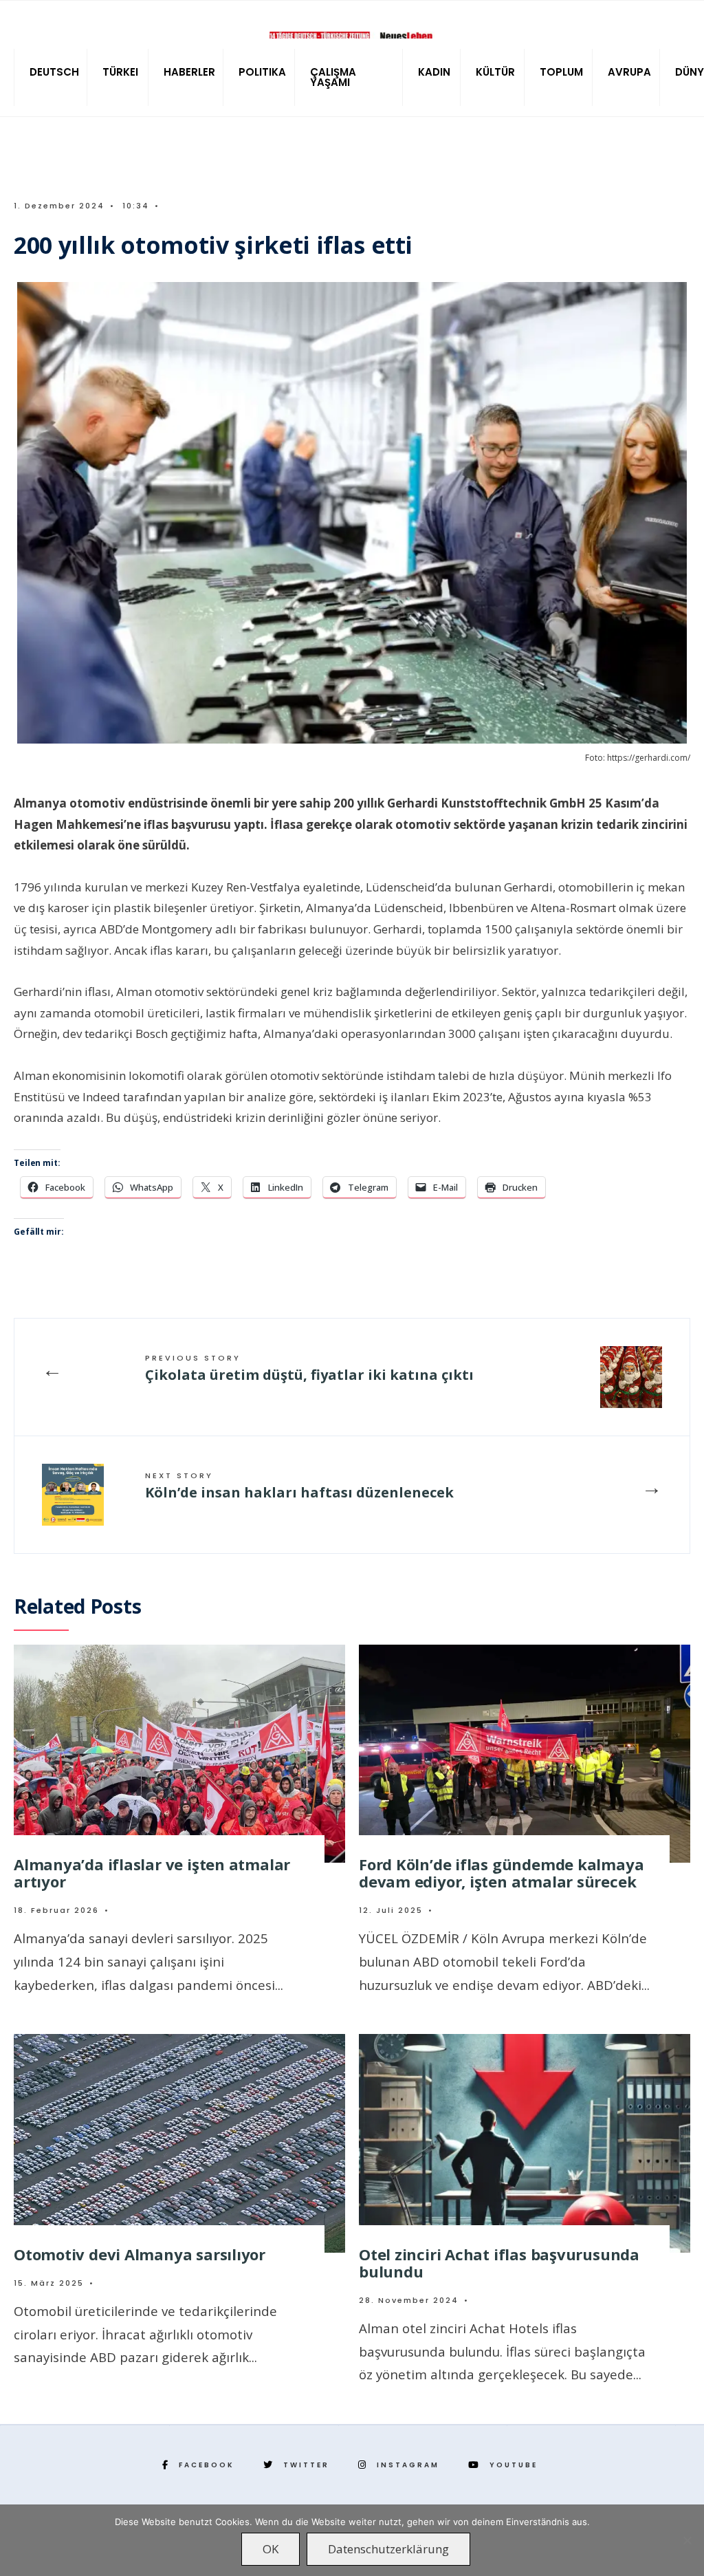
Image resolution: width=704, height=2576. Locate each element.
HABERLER (189, 72)
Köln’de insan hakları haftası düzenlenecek (299, 1486)
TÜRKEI (120, 72)
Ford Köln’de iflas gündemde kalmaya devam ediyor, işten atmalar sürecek (501, 1873)
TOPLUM (561, 72)
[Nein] (687, 2540)
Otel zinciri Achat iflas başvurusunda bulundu (499, 2263)
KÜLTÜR (495, 72)
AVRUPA (629, 72)
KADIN (434, 72)
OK (271, 2549)
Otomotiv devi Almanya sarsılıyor (140, 2254)
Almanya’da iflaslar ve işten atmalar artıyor (152, 1873)
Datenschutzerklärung (388, 2549)
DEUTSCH (54, 72)
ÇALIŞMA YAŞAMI (333, 77)
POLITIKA (262, 72)
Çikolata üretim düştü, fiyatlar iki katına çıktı (309, 1368)
